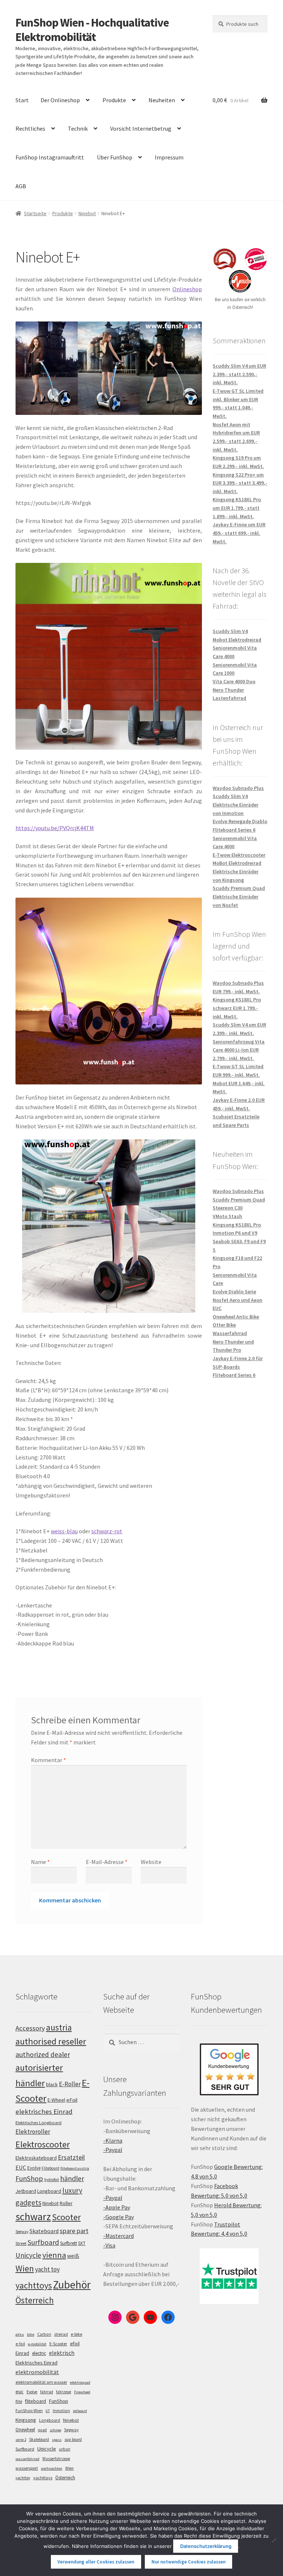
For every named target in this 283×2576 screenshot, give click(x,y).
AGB (21, 186)
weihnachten (52, 2468)
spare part (74, 2231)
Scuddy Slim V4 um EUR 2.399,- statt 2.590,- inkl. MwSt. (239, 374)
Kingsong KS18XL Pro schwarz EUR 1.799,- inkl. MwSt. (237, 1008)
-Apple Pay (117, 2207)
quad (42, 2430)
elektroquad (80, 2382)
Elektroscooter (43, 2144)
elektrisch (62, 2353)
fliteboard (36, 2401)
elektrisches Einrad (44, 2111)
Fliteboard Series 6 (234, 830)
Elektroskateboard (36, 2158)
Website (151, 1862)
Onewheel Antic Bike (236, 1317)
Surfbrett (69, 2243)
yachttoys (34, 2286)
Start (22, 100)
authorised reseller (51, 2041)
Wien (25, 2269)
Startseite (35, 213)
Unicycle (28, 2255)
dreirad (61, 2334)
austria (59, 2027)
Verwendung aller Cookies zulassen (96, 2562)
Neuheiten (162, 100)
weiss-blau (64, 1531)
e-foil (20, 2344)
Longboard (49, 2191)
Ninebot (87, 213)
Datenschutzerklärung (206, 2546)
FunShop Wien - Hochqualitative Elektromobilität (92, 30)
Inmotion (61, 2411)
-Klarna (113, 2140)
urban (65, 2449)
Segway (22, 2232)
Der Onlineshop (60, 100)
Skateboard (44, 2231)
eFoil (72, 2100)
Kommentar (48, 1760)
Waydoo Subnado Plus (238, 788)
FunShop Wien (29, 2411)
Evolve (34, 2168)
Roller (66, 2203)
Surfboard (43, 2242)
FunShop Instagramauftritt (50, 157)
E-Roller (70, 2084)
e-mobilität (37, 2344)
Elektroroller (33, 2132)
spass (57, 2440)
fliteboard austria (75, 2168)
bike (31, 2334)
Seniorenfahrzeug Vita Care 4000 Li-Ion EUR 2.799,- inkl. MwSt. (239, 1050)
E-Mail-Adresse (107, 1862)
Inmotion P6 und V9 (235, 1233)
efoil (75, 2343)
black (52, 2084)
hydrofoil (52, 2180)
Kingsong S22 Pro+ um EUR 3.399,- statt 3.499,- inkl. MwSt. (240, 483)
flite (19, 2401)
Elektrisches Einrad (36, 2363)
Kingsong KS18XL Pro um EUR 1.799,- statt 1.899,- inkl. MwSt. (237, 508)
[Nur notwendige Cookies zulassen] (274, 2540)
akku (20, 2334)
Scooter (66, 2217)
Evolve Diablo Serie (234, 1292)
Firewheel (82, 2392)
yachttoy (23, 2478)
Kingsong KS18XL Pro (237, 1225)
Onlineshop (187, 289)
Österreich (35, 2300)
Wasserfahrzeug (56, 2459)
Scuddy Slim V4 (230, 631)
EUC (21, 2167)
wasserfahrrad (27, 2459)
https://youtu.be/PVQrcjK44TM (55, 828)
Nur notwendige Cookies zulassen (188, 2562)
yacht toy (47, 2269)
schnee (55, 2430)
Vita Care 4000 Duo (234, 681)
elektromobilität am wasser (41, 2382)
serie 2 (21, 2440)
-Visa (109, 2245)
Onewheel (25, 2430)
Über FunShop (115, 157)
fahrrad (47, 2392)
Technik (78, 128)
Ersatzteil (71, 2157)
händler (72, 2178)
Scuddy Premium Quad (239, 888)
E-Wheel (56, 2100)
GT (48, 2411)
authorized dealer (43, 2054)
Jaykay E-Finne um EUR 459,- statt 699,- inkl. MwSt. (239, 533)
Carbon (44, 2334)
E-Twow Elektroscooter (239, 855)
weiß (73, 2256)
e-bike (76, 2334)
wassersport (27, 2468)
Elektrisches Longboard (39, 2123)
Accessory (30, 2028)
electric (39, 2353)
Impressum (169, 157)
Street (21, 2243)
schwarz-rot (107, 1531)
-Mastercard (118, 2236)
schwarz (33, 2216)
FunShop (29, 2178)
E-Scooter (58, 2344)
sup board (73, 2439)
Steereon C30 (228, 1208)
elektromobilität (37, 2372)
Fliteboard (50, 2168)
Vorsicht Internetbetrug (141, 128)
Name (40, 1862)
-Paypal (113, 2150)
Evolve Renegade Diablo (240, 821)
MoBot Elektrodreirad (237, 863)
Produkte (114, 100)
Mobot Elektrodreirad (237, 640)
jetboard (80, 2411)
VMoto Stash (227, 1216)
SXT (82, 2243)
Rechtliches (30, 128)
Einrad (22, 2353)
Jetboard (26, 2191)
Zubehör (72, 2285)
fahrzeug (64, 2392)
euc (20, 2391)
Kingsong (26, 2420)
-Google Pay (118, 2217)
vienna (54, 2255)
